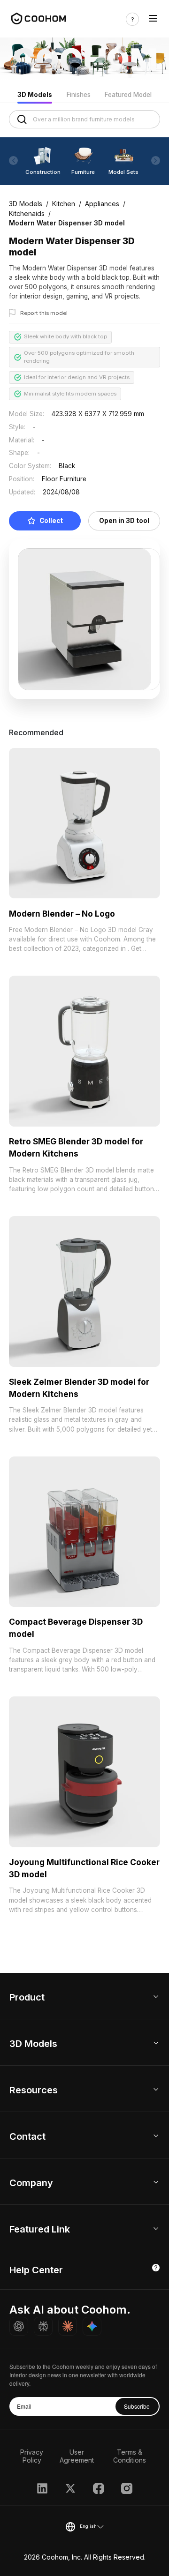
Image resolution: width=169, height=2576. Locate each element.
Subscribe (137, 2406)
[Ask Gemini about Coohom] (92, 2326)
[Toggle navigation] (153, 19)
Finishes (79, 95)
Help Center (36, 2270)
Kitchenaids (27, 213)
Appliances (102, 204)
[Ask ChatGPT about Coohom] (19, 2326)
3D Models (35, 95)
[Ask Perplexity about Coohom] (43, 2326)
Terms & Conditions (130, 2456)
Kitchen (64, 204)
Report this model (44, 313)
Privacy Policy (32, 2456)
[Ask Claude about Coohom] (68, 2326)
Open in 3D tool (124, 521)
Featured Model (128, 95)
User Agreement (77, 2456)
